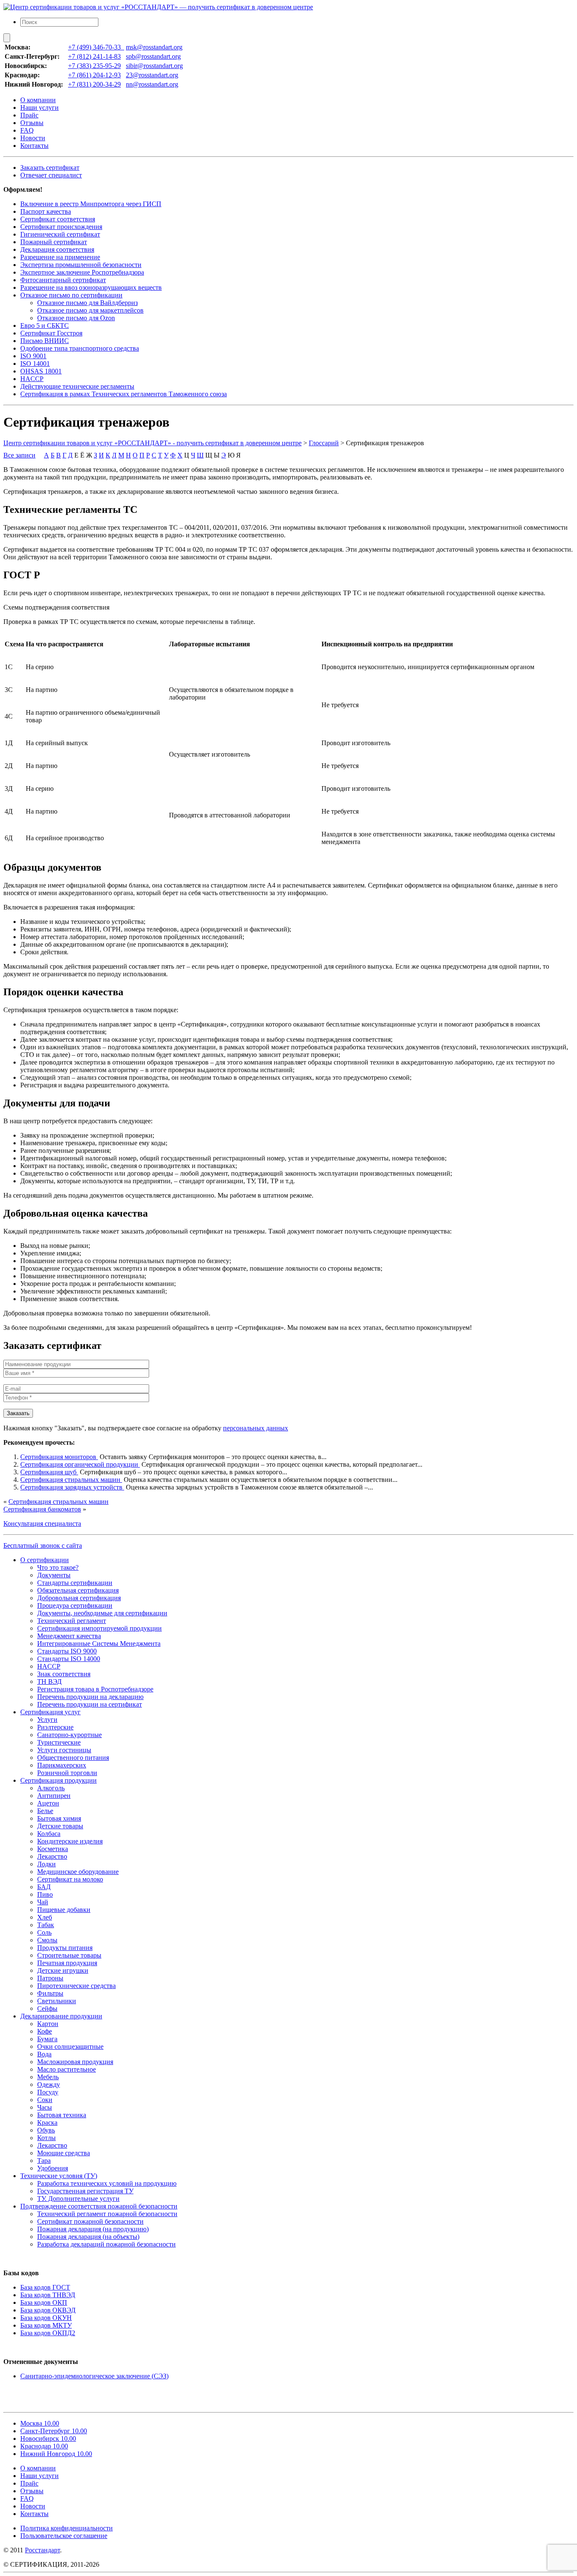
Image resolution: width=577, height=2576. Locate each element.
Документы (54, 1575)
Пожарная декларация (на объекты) (88, 2237)
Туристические (59, 1742)
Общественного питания (73, 1758)
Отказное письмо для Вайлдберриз (87, 303)
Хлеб (45, 1917)
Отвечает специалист (51, 175)
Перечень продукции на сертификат (90, 1704)
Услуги (47, 1720)
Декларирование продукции (61, 2016)
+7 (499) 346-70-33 (96, 47)
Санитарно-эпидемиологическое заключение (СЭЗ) (94, 2376)
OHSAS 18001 (41, 371)
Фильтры (50, 1993)
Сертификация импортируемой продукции (99, 1628)
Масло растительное (67, 2069)
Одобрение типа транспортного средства (80, 348)
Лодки (46, 1864)
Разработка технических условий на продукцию (107, 2183)
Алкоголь (51, 1788)
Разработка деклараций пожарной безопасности (106, 2244)
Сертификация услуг (50, 1712)
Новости (33, 138)
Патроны (50, 1978)
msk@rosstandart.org (154, 47)
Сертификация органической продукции (80, 1464)
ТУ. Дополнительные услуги (78, 2199)
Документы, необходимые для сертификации (102, 1613)
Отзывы (32, 123)
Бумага (47, 2039)
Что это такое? (58, 1567)
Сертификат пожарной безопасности (90, 2221)
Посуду (48, 2092)
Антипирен (54, 1796)
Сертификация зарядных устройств (72, 1487)
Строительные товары (69, 1955)
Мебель (48, 2077)
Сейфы (47, 2008)
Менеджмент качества (69, 1636)
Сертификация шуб (49, 1472)
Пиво (45, 1894)
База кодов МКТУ (46, 2325)
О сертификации (45, 1560)
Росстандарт (42, 2550)
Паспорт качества (46, 211)
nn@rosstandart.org (152, 84)
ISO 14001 (35, 364)
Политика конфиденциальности (67, 2528)
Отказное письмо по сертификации (71, 295)
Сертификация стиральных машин (71, 1480)
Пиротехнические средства (76, 1986)
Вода (44, 2054)
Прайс (29, 115)
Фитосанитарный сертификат (63, 280)
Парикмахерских (62, 1765)
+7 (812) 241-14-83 (94, 56)
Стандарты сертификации (75, 1583)
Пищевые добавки (64, 1910)
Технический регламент (72, 1621)
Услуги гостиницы (64, 1750)
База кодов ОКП (44, 2302)
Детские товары (60, 1826)
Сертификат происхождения (61, 227)
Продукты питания (65, 1948)
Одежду (49, 2084)
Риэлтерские (55, 1727)
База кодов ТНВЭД (48, 2295)
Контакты (34, 146)
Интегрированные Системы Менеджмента (99, 1643)
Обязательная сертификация (78, 1590)
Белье (45, 1811)
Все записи (19, 455)
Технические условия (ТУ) (59, 2176)
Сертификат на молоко (70, 1879)
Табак (46, 1925)
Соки (45, 2100)
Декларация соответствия (57, 249)
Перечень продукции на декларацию (90, 1697)
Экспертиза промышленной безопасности (81, 265)
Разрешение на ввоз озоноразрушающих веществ (91, 287)
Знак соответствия (64, 1674)
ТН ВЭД (49, 1681)
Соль (44, 1932)
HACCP (32, 379)
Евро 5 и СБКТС (45, 325)
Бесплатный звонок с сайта (43, 1545)
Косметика (53, 1849)
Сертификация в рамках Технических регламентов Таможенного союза (124, 394)
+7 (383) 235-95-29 (94, 66)
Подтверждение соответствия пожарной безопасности (99, 2206)
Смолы (47, 1940)
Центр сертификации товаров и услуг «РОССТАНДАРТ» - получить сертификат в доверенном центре (152, 443)
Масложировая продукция (75, 2062)
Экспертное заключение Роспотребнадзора (82, 272)
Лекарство (52, 1856)
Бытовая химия (59, 1818)
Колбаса (49, 1834)
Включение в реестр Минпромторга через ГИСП (91, 204)
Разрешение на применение (60, 257)
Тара (44, 2161)
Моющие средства (64, 2153)
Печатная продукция (67, 1963)
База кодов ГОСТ (45, 2287)
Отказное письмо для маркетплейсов (90, 310)
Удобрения (53, 2168)
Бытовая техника (62, 2115)
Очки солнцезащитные (70, 2046)
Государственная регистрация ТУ (85, 2191)
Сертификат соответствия (58, 219)
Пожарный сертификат (54, 242)
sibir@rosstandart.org (154, 66)
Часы (45, 2107)
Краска (47, 2123)
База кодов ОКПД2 (48, 2333)
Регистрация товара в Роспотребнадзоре (95, 1689)
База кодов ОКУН (46, 2318)
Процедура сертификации (75, 1605)
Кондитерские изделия (70, 1841)
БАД (44, 1887)
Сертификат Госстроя (51, 333)
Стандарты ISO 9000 (67, 1651)
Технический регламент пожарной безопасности (107, 2214)
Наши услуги (39, 108)
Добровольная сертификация (79, 1598)
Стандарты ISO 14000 (69, 1659)
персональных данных (256, 1428)
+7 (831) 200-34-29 (94, 84)
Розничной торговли (67, 1773)
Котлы (46, 2138)
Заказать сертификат (50, 167)
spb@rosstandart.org (153, 56)
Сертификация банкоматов (42, 1509)
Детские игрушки (63, 1970)
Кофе (45, 2031)
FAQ (27, 130)
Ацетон (48, 1803)
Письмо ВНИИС (45, 341)
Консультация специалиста (42, 1524)
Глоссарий (324, 443)
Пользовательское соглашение (64, 2536)
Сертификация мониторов (59, 1457)
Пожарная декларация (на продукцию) (93, 2229)
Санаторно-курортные (69, 1735)
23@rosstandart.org (152, 75)
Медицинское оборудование (78, 1872)
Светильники (57, 2001)
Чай (43, 1902)
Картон (48, 2024)
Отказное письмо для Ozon (76, 318)
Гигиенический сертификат (60, 234)
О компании (38, 100)
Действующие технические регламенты (77, 386)
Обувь (46, 2130)
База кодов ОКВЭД (48, 2310)
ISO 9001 (33, 356)
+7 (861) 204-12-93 (94, 75)
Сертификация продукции (59, 1780)
